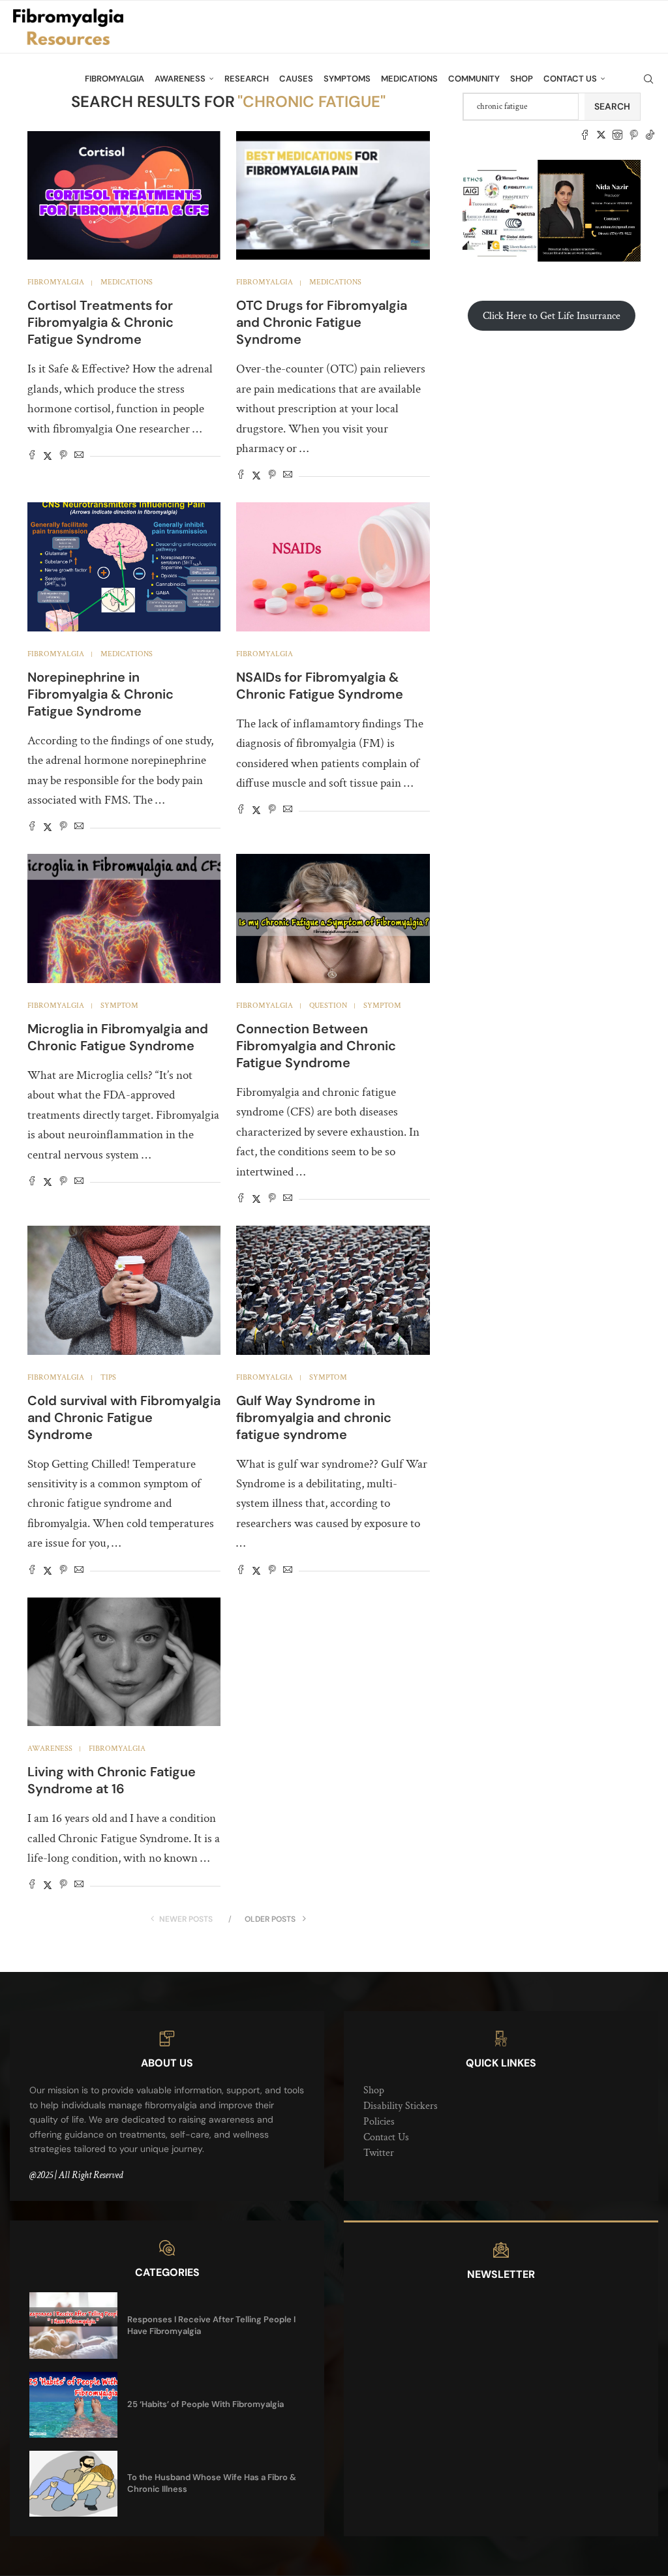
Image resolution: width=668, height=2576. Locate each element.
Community (474, 79)
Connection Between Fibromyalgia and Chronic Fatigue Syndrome (316, 1046)
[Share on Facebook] (32, 456)
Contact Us (570, 79)
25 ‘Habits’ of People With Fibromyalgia (205, 2404)
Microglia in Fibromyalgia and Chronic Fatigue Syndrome (118, 1037)
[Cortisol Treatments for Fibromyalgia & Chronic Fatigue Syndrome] (124, 196)
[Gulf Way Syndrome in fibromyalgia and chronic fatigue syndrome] (333, 1290)
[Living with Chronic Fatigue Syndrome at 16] (124, 1662)
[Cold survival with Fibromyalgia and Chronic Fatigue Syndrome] (124, 1290)
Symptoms (347, 79)
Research (247, 79)
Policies (379, 2122)
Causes (296, 79)
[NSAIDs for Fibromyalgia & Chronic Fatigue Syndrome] (333, 567)
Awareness (180, 79)
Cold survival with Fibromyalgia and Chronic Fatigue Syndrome (124, 1417)
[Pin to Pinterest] (63, 456)
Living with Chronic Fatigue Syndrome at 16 (112, 1780)
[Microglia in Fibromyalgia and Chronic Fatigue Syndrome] (124, 918)
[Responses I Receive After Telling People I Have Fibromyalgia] (73, 2325)
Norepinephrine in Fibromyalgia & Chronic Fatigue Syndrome (100, 694)
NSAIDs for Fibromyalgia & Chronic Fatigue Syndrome (320, 686)
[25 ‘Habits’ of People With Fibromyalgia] (73, 2405)
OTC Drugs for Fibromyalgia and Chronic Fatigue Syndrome (322, 322)
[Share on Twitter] (48, 456)
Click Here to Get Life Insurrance (552, 316)
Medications (409, 79)
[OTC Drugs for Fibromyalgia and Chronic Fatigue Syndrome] (333, 196)
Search (612, 106)
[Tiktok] (650, 135)
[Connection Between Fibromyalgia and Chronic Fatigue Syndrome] (333, 918)
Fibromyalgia (114, 79)
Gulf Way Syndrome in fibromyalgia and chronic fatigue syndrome (314, 1417)
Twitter (379, 2153)
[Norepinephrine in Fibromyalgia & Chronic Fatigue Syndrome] (124, 567)
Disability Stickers (401, 2106)
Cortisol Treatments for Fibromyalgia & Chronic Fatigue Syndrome (100, 322)
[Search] (648, 79)
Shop (522, 79)
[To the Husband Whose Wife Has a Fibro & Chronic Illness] (73, 2484)
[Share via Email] (79, 456)
